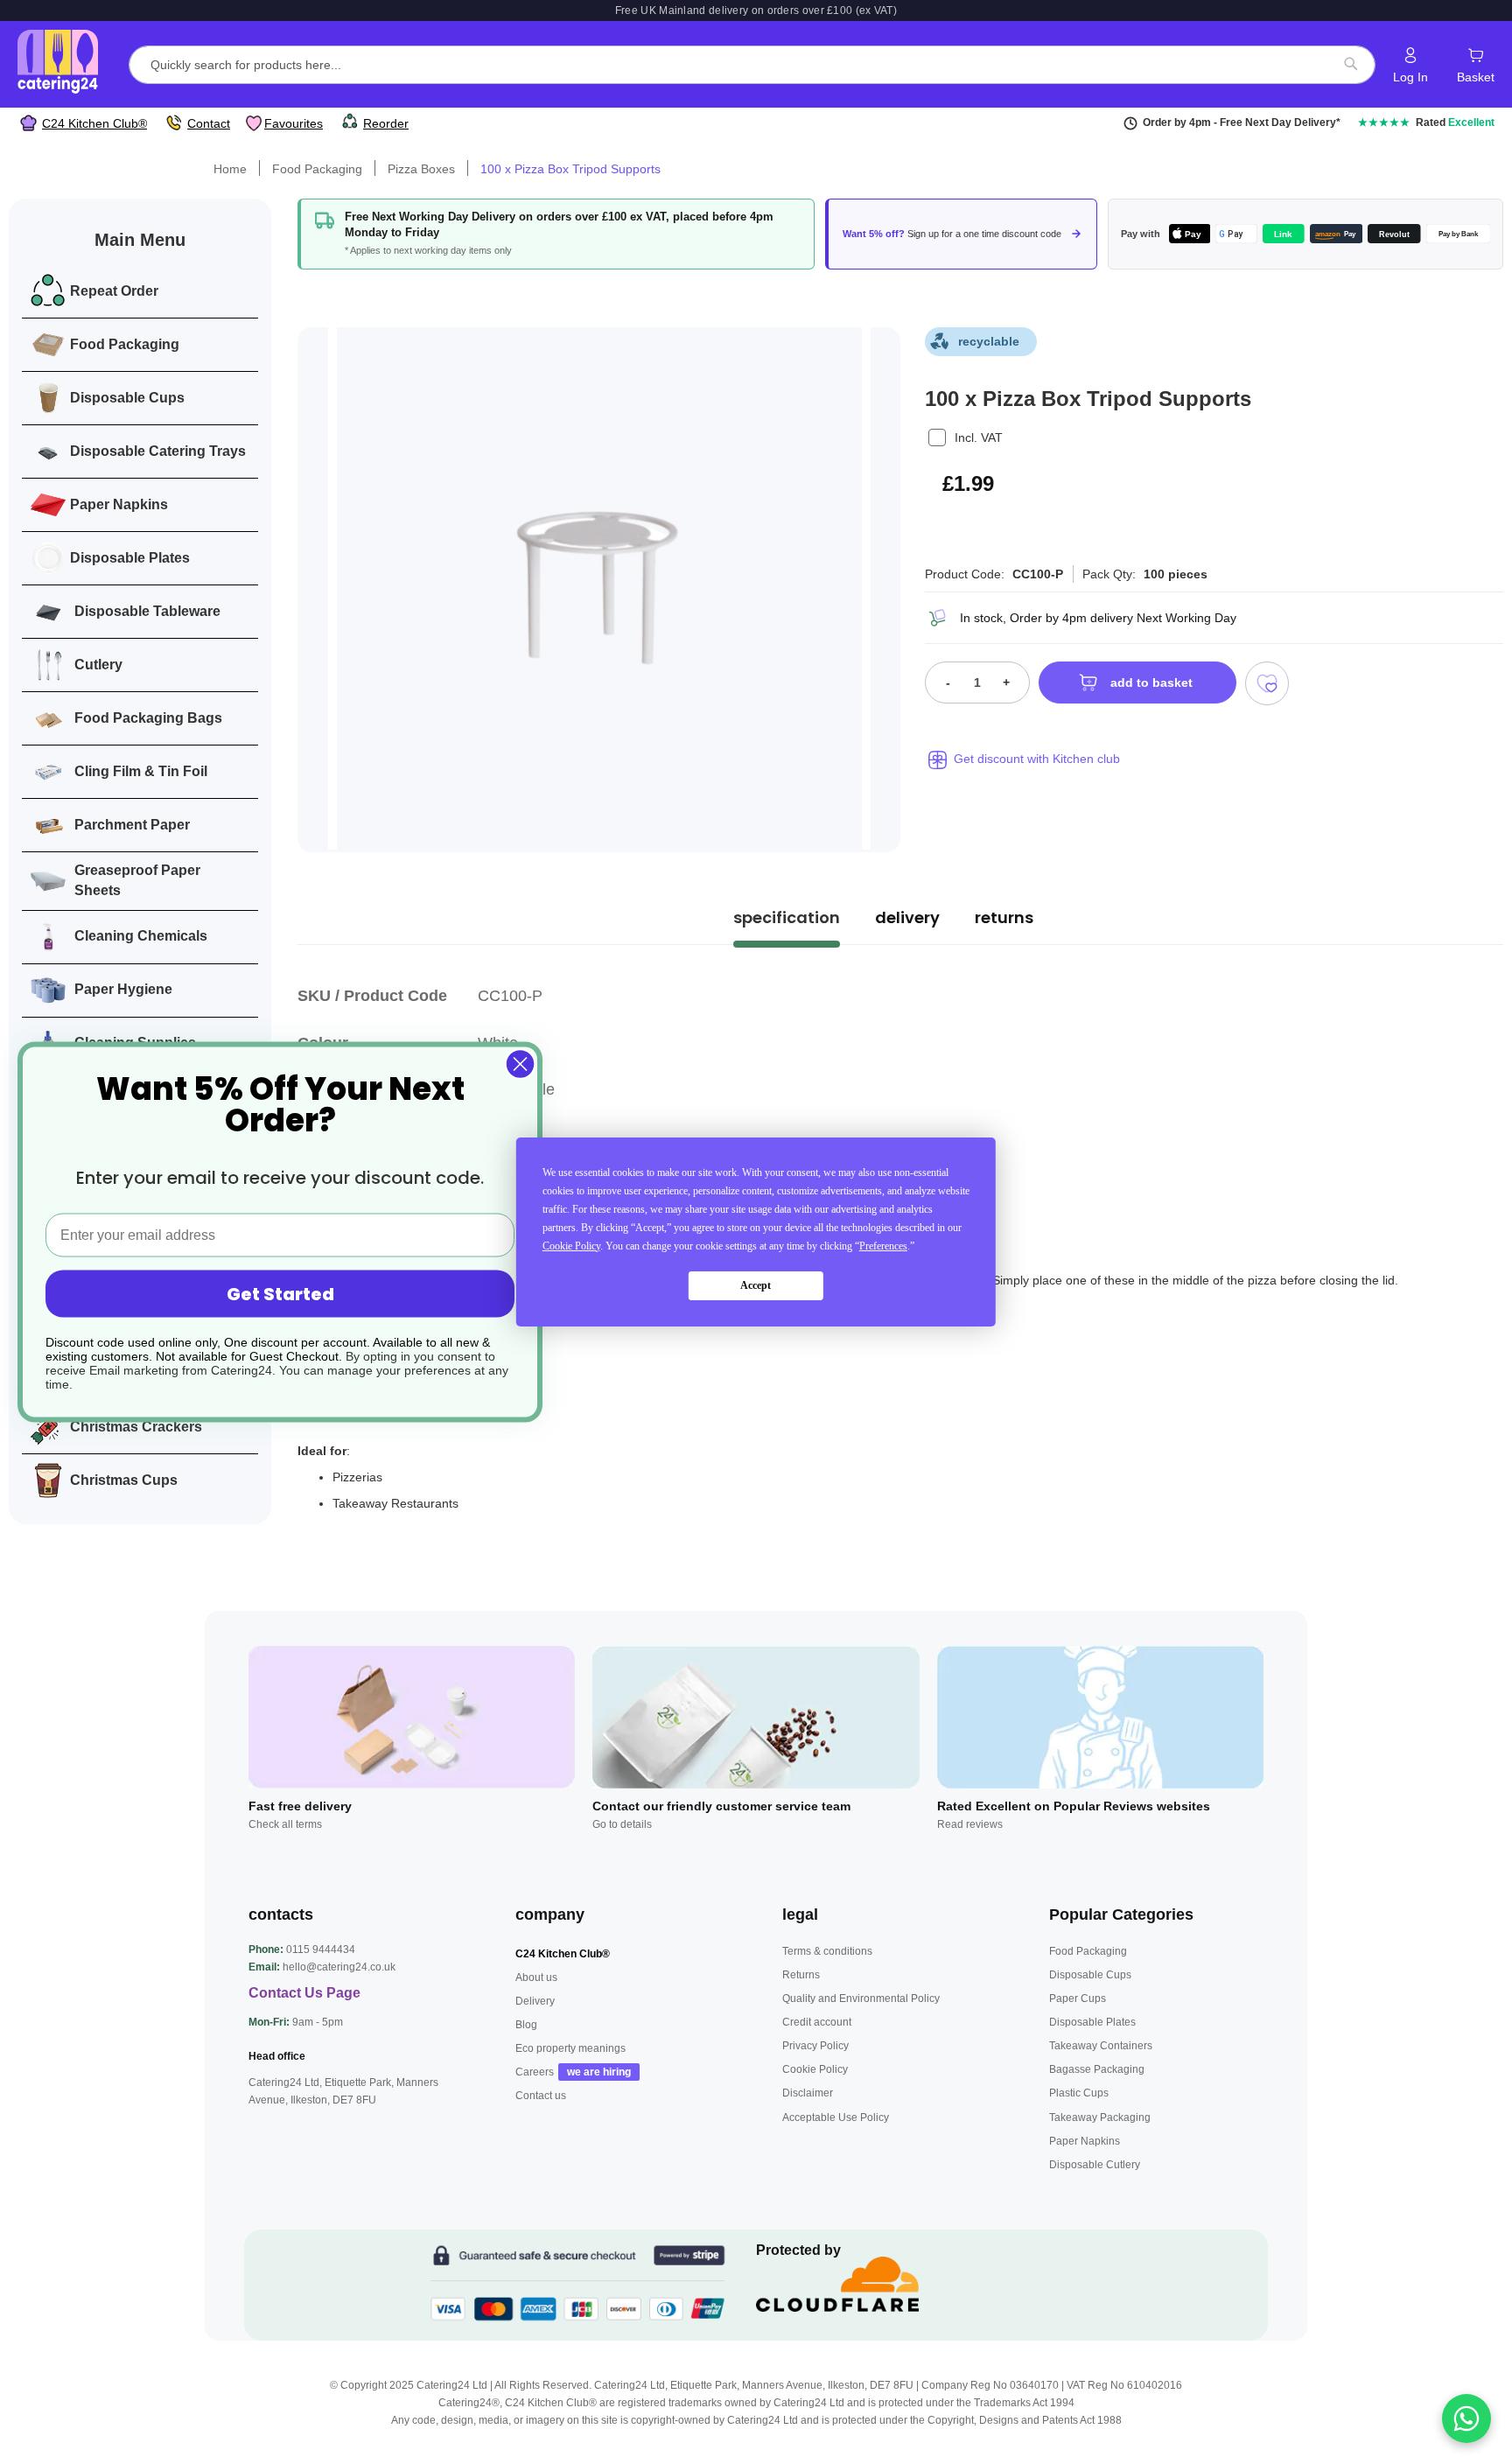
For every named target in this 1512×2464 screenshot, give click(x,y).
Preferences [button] (883, 1246)
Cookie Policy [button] (571, 1246)
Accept (756, 1286)
